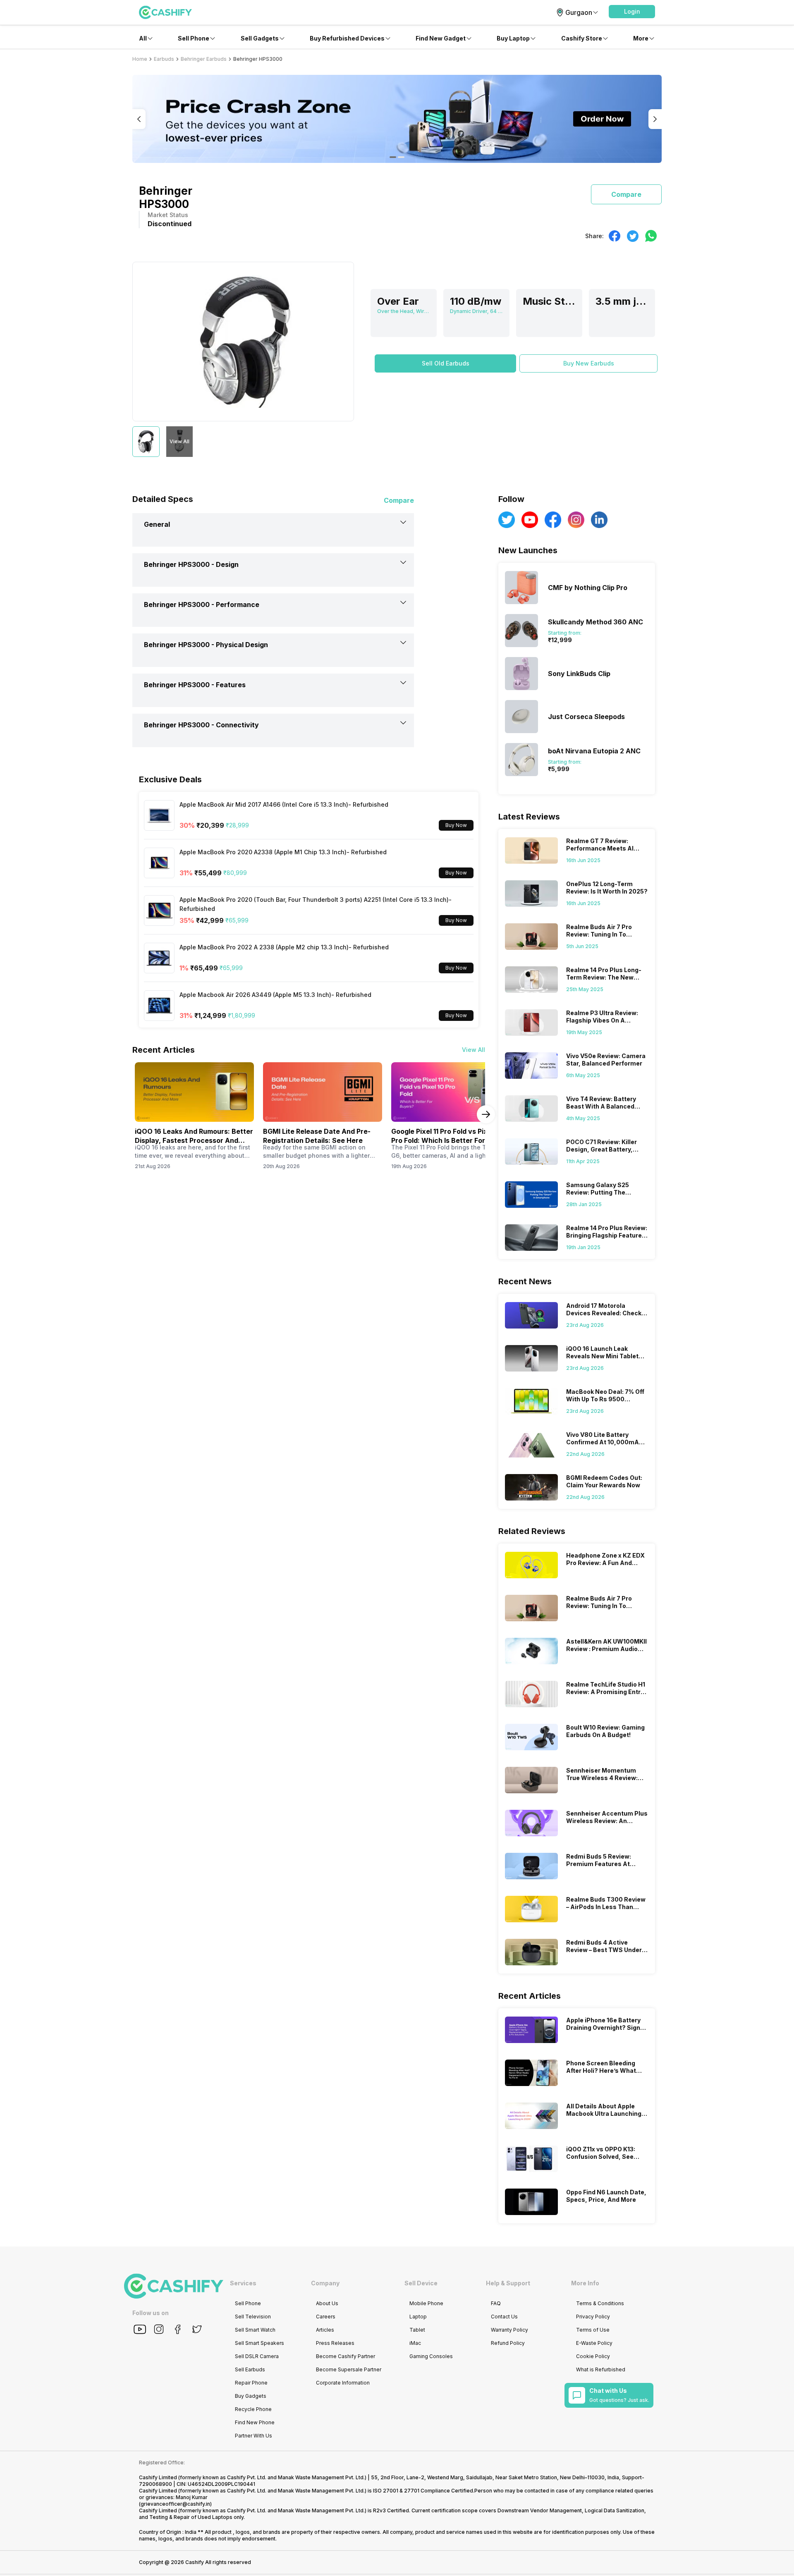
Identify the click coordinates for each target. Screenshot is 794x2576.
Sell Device (421, 2283)
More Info (585, 2283)
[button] (632, 12)
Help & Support (508, 2283)
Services (243, 2283)
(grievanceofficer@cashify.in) (175, 2504)
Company (325, 2283)
